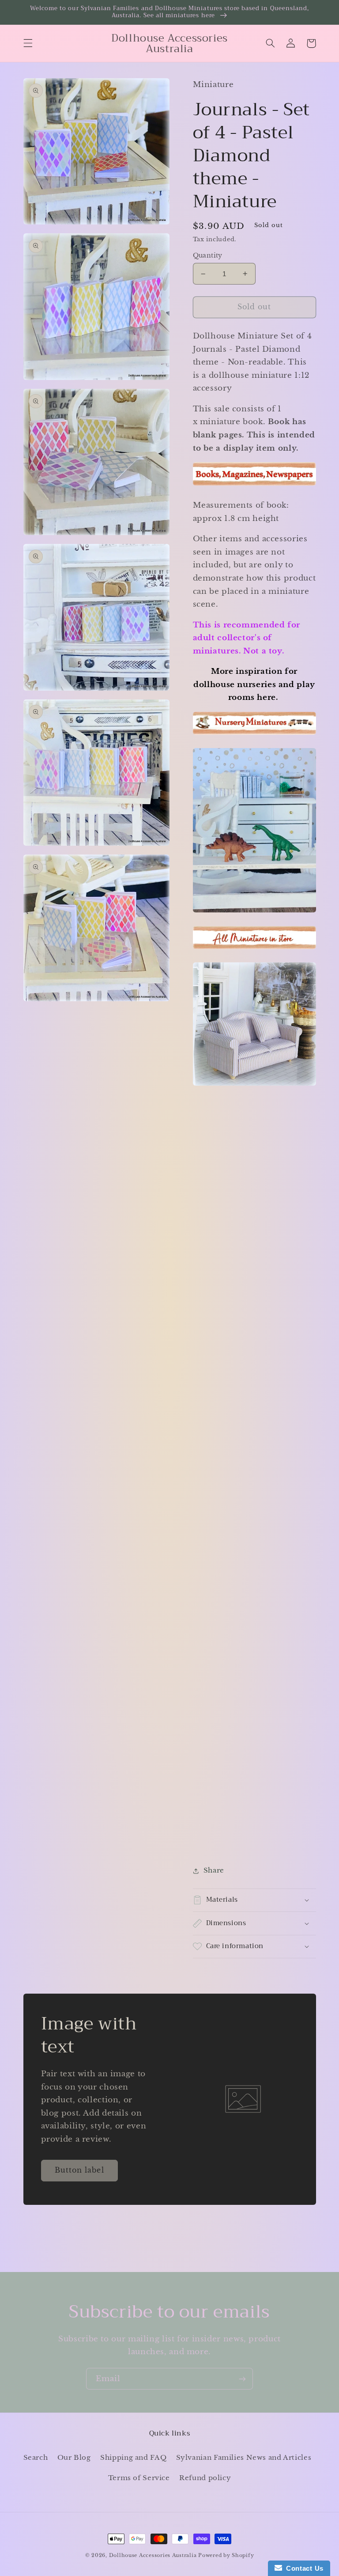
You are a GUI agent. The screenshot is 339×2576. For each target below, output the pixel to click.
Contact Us (303, 2568)
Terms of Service (139, 2478)
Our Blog (74, 2458)
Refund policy (205, 2478)
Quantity (208, 256)
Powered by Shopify (226, 2555)
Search (36, 2458)
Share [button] (214, 1870)
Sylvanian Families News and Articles (244, 2458)
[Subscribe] (242, 2379)
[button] (28, 43)
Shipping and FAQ (133, 2458)
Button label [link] (79, 2170)
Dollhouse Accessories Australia (154, 2555)
